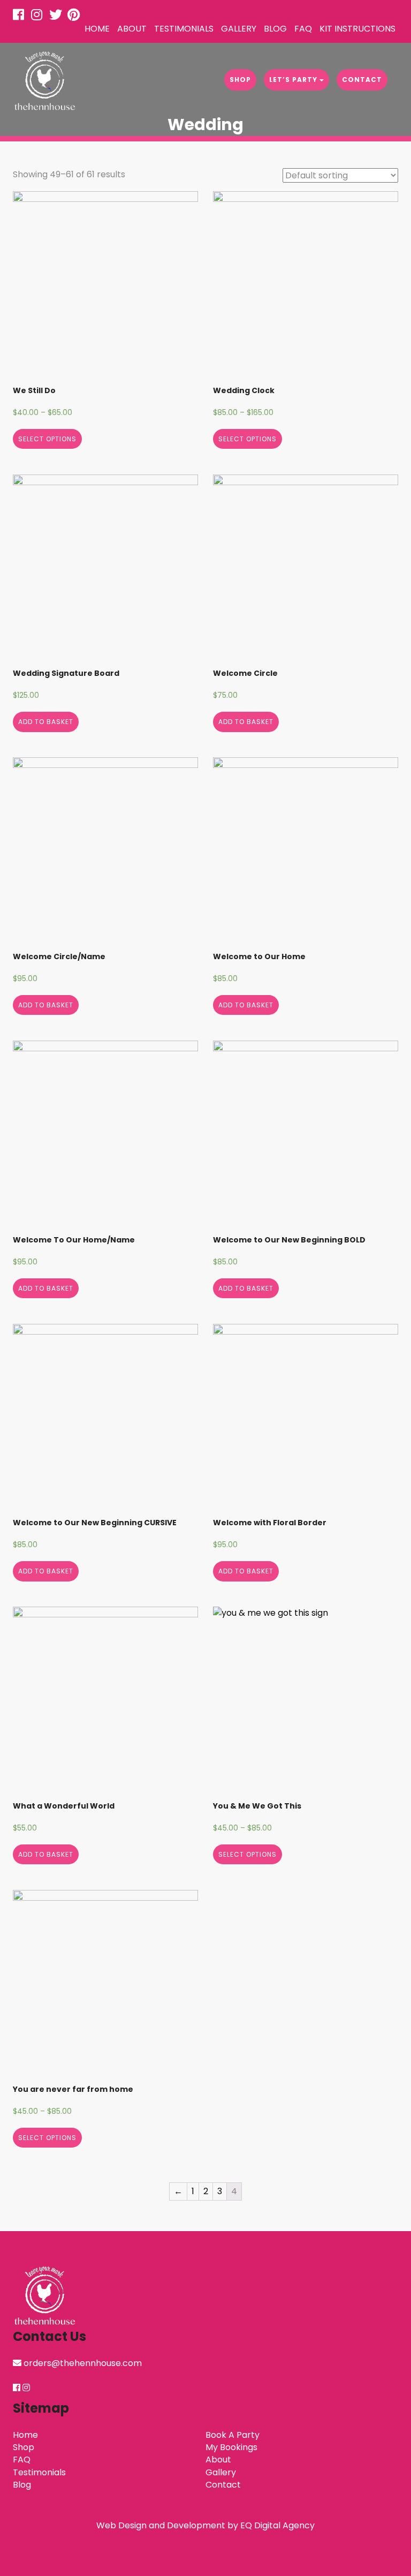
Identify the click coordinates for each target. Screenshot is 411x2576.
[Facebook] (21, 16)
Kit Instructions (357, 29)
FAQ (303, 29)
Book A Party (233, 2435)
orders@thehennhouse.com (83, 2363)
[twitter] (57, 16)
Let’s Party (294, 80)
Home (97, 29)
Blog (275, 29)
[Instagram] (39, 16)
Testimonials (184, 29)
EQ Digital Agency (277, 2525)
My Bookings (231, 2447)
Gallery (239, 29)
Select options (47, 439)
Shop (240, 80)
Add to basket (46, 722)
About (132, 29)
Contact (362, 80)
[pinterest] (75, 16)
